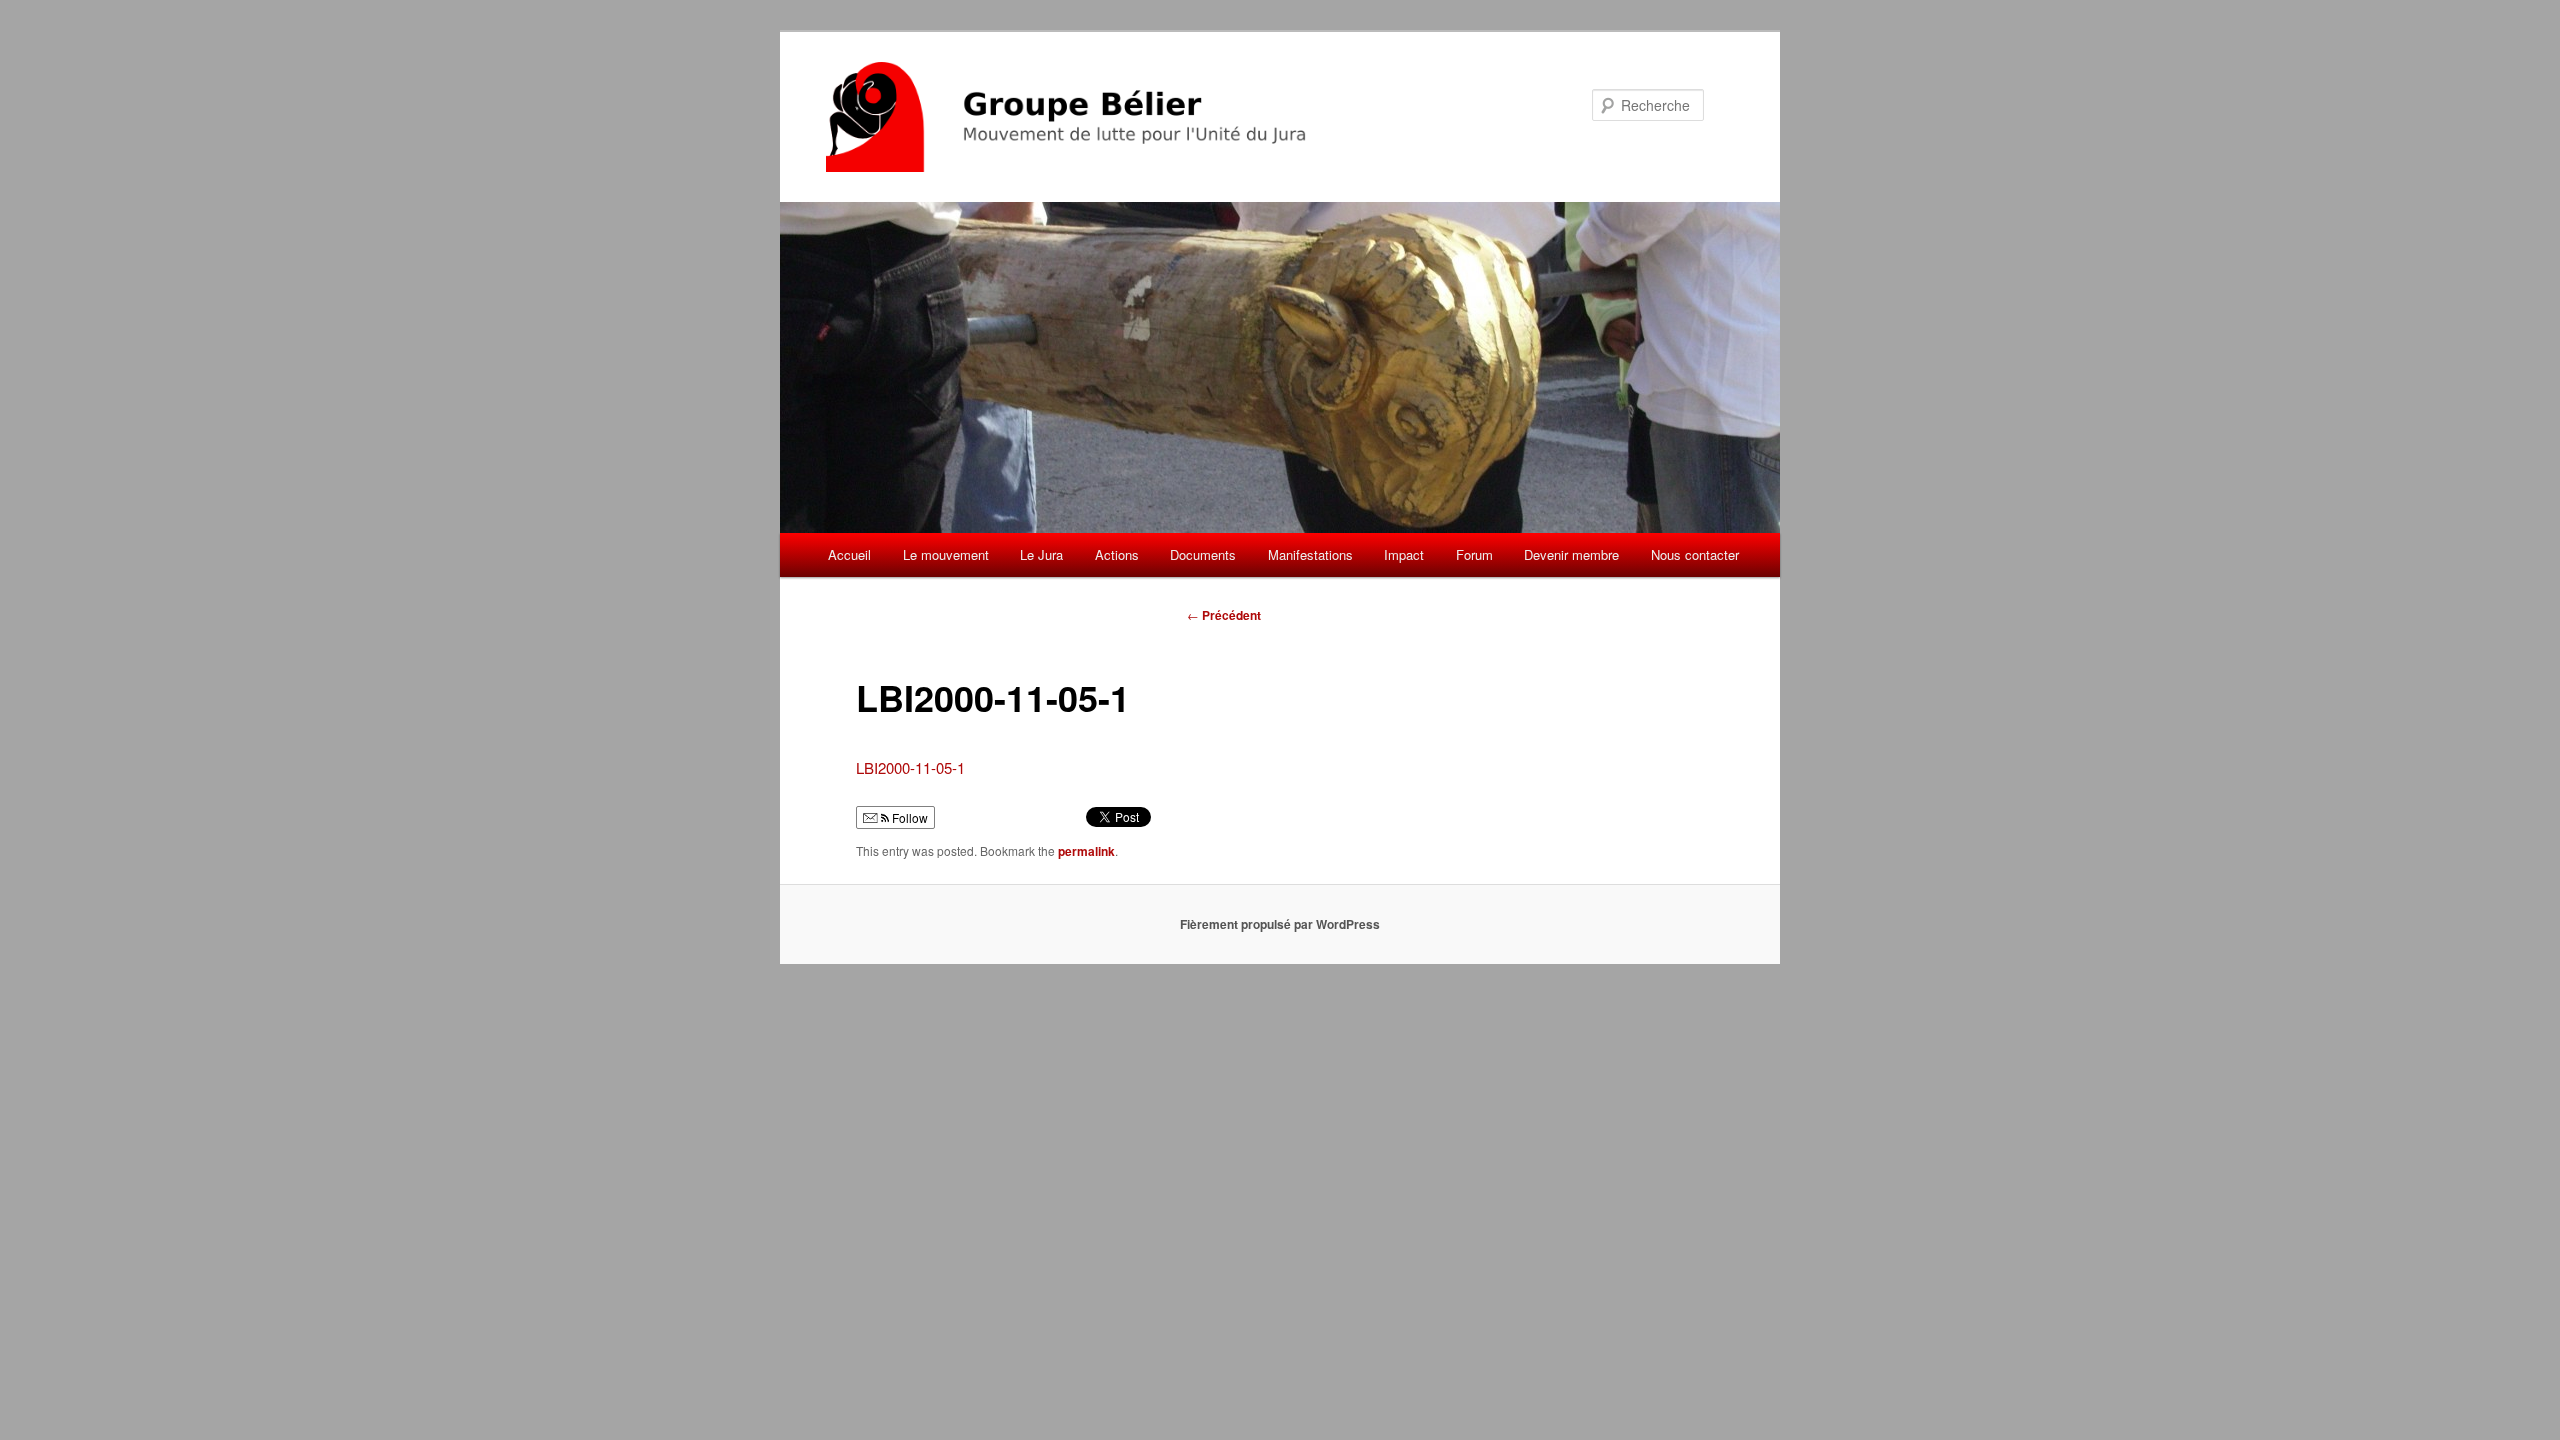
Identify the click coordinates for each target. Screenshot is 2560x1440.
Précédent (1224, 615)
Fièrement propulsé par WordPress (1280, 924)
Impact (1404, 554)
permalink (1086, 851)
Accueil (849, 554)
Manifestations (1310, 554)
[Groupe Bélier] (1145, 117)
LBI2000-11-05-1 (910, 767)
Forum (1474, 554)
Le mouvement (946, 554)
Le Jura (1041, 554)
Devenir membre (1571, 554)
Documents (1203, 554)
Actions (1117, 554)
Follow (908, 817)
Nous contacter (1695, 554)
